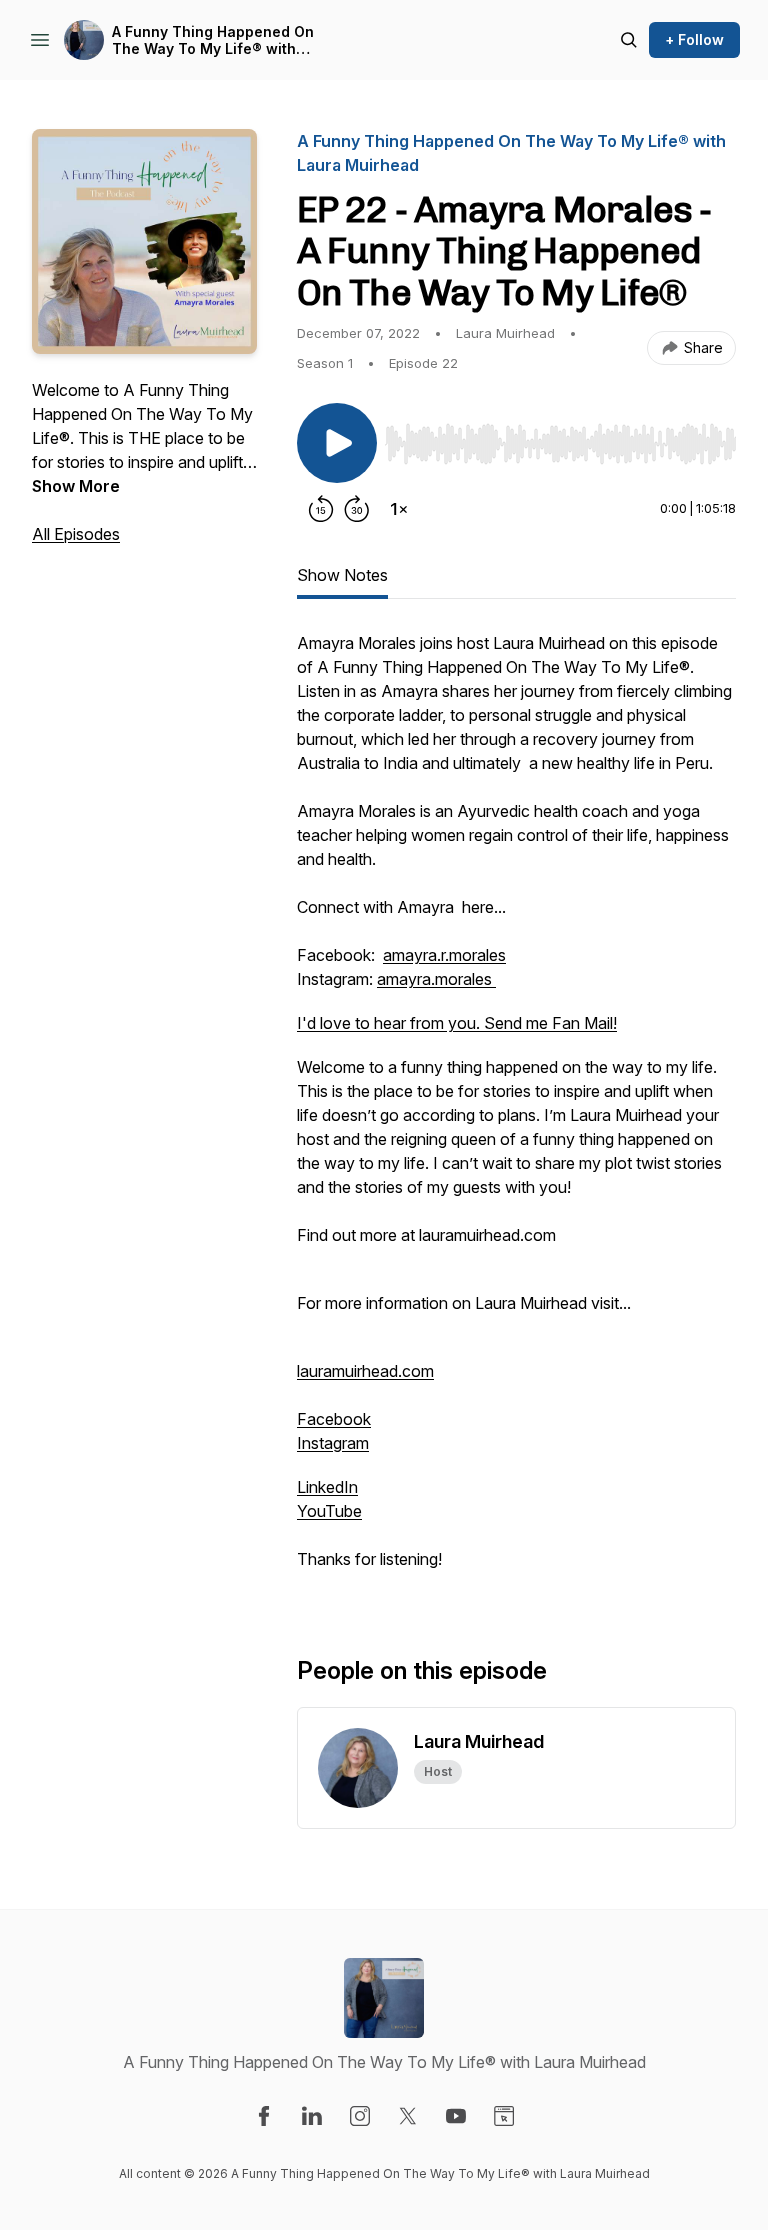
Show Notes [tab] (342, 575)
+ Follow (694, 39)
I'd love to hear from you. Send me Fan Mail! (457, 1023)
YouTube (329, 1511)
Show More (76, 486)
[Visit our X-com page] (408, 2116)
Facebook (334, 1419)
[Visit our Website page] (504, 2116)
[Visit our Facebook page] (264, 2116)
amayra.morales (436, 979)
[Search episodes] (629, 40)
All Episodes (76, 534)
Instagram (333, 1443)
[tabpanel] (516, 1111)
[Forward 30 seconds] (357, 509)
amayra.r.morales (444, 955)
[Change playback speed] (399, 509)
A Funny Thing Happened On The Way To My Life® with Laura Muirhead (213, 40)
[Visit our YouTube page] (456, 2116)
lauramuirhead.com (365, 1371)
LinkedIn (327, 1487)
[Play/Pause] (337, 443)
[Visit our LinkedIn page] (312, 2116)
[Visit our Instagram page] (360, 2116)
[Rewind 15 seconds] (321, 509)
